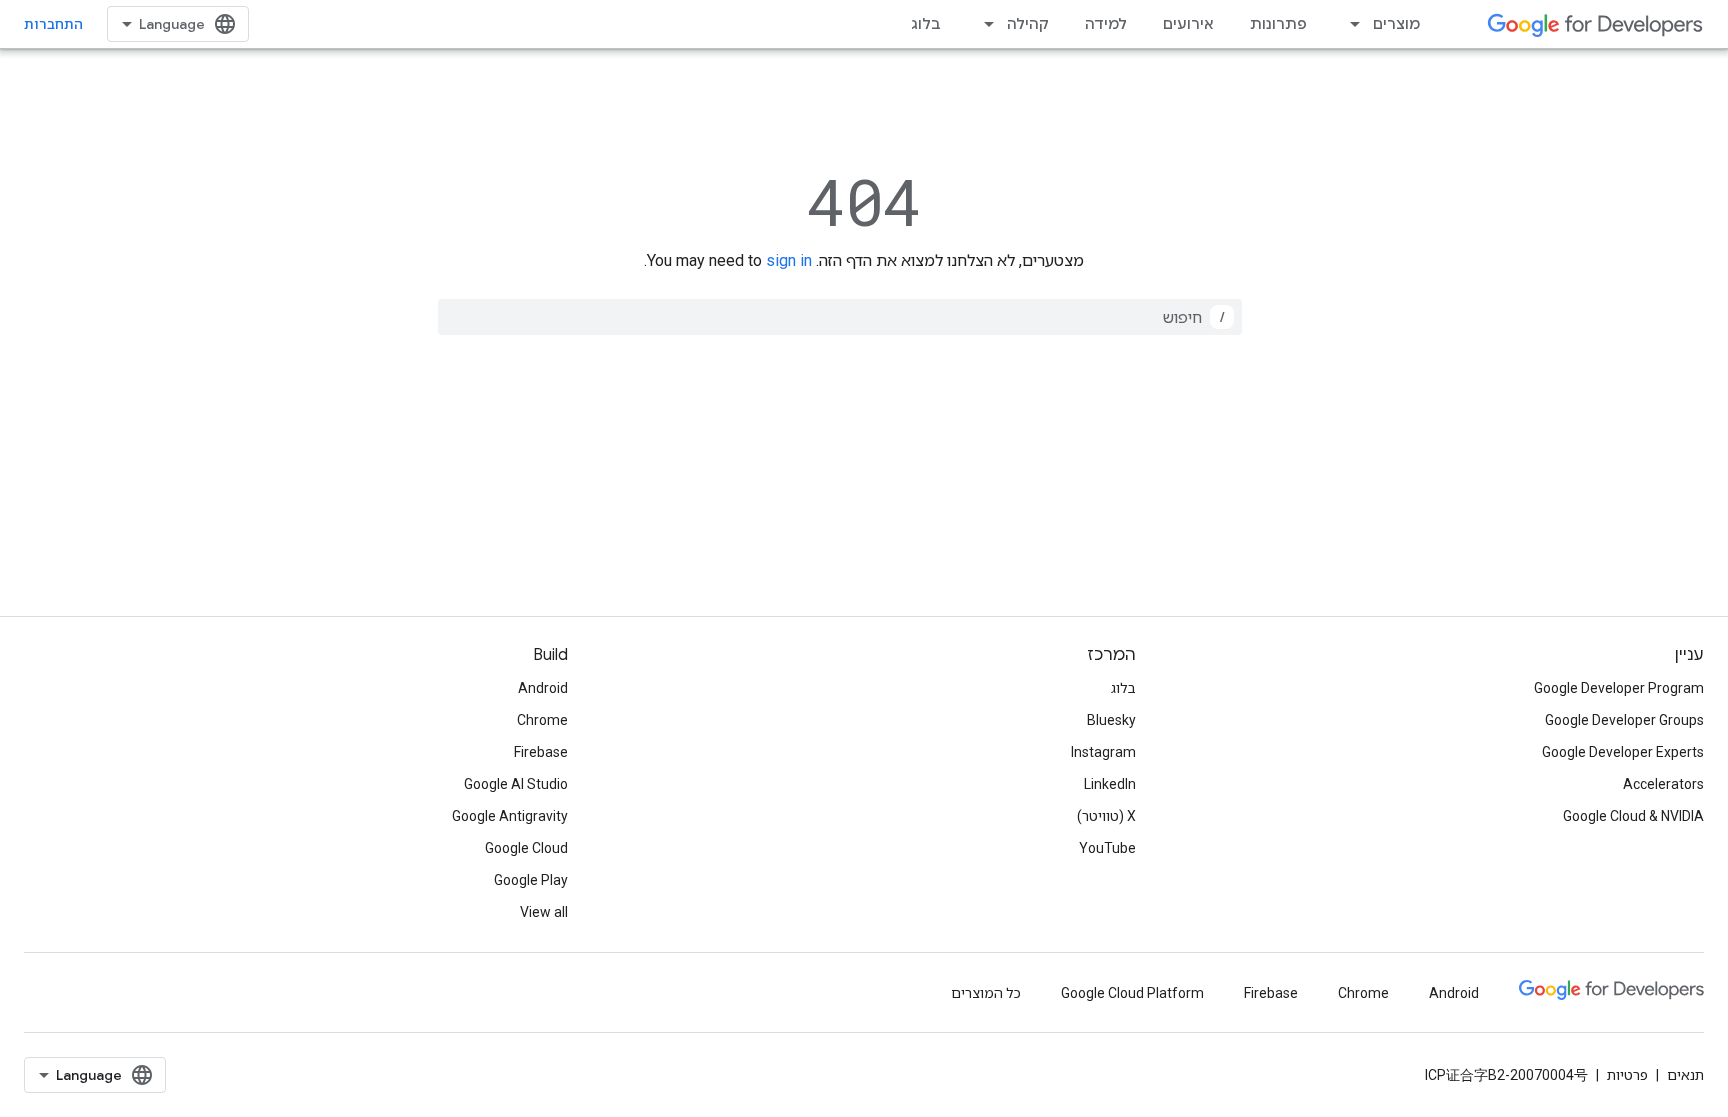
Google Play (531, 880)
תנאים (1685, 1075)
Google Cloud (526, 848)
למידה (1106, 24)
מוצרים (1396, 24)
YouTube (1107, 848)
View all (544, 912)
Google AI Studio (516, 784)
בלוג (926, 24)
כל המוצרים (986, 993)
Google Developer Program (1619, 688)
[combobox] (840, 317)
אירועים (1188, 24)
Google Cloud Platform (1132, 993)
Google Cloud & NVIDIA (1633, 816)
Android (543, 688)
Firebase (541, 752)
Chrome (542, 720)
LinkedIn (1110, 784)
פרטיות (1627, 1075)
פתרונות (1278, 24)
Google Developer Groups (1624, 720)
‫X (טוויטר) (1106, 816)
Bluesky (1111, 720)
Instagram (1103, 752)
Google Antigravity (510, 816)
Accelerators (1663, 784)
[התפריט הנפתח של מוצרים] (1349, 24)
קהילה (1028, 24)
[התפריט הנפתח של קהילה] (983, 24)
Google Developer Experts (1623, 752)
